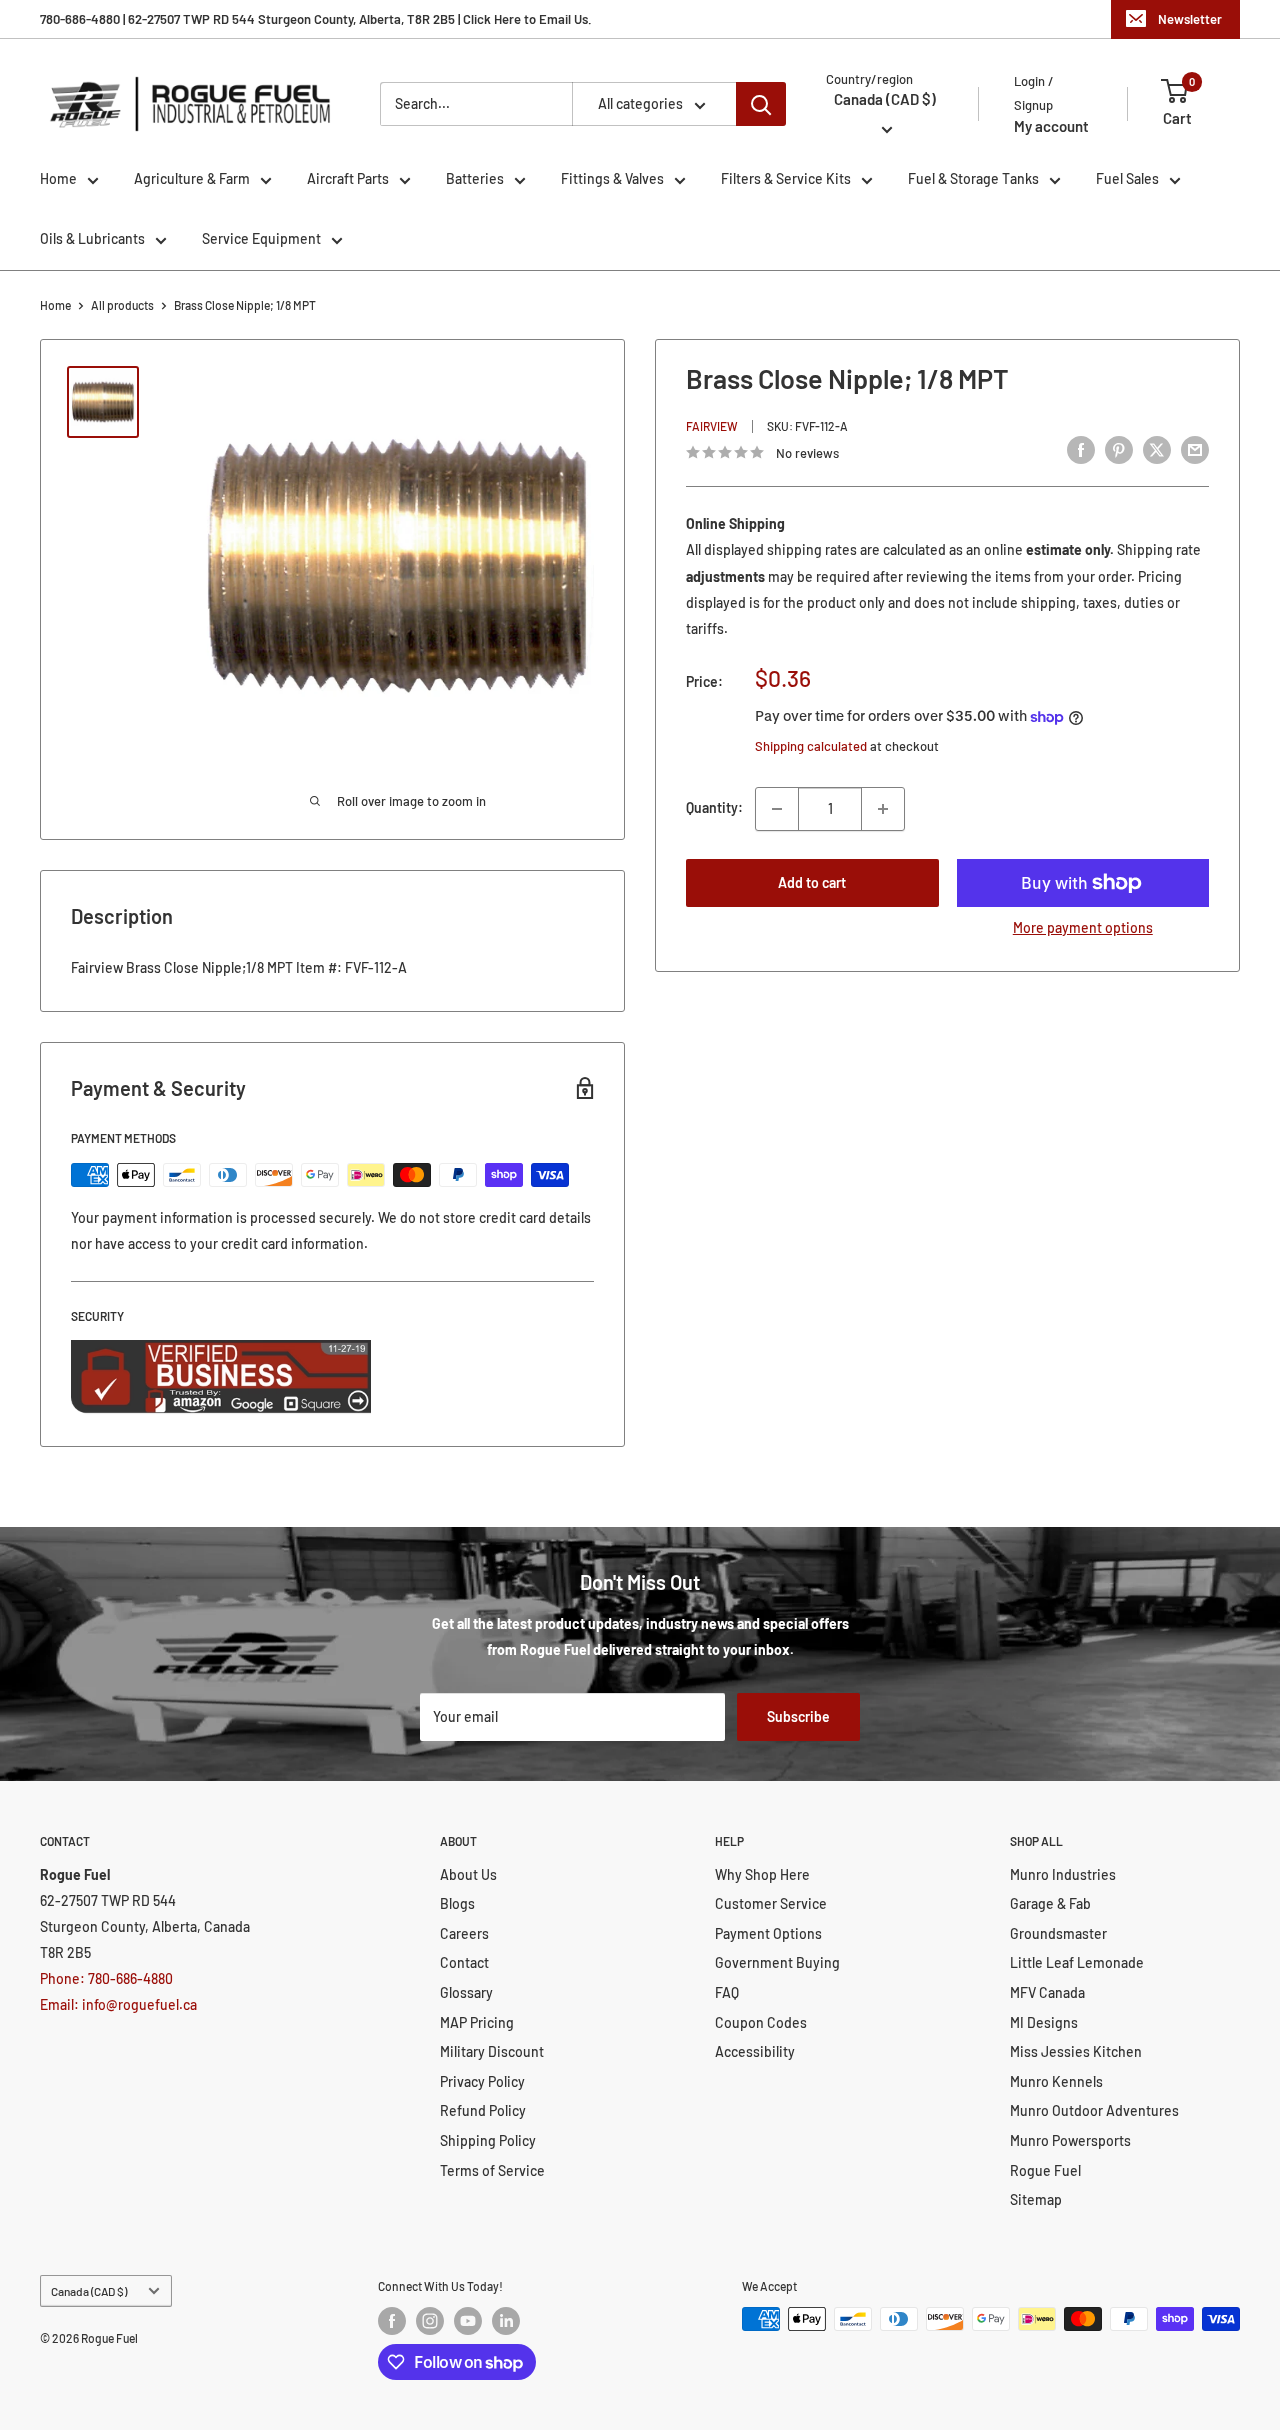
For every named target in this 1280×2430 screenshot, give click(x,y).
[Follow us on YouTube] (468, 2321)
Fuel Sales (1127, 178)
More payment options (1083, 927)
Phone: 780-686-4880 (106, 1978)
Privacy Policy (482, 2081)
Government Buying (777, 1962)
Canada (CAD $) (89, 2291)
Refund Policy (483, 2110)
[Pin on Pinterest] (1119, 450)
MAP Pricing (477, 2022)
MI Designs (1044, 2022)
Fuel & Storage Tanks (973, 178)
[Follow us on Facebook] (392, 2321)
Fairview (712, 426)
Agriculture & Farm (192, 178)
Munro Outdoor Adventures (1094, 2110)
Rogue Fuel (1045, 2170)
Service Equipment (261, 238)
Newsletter (1190, 19)
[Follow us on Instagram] (430, 2321)
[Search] (761, 104)
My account (1051, 126)
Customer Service (771, 1903)
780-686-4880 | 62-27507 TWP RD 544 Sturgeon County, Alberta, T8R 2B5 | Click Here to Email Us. (316, 19)
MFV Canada (1047, 1992)
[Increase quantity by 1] (883, 809)
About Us (468, 1874)
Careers (464, 1933)
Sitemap (1036, 2199)
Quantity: (714, 808)
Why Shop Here (762, 1874)
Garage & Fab (1050, 1903)
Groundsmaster (1058, 1933)
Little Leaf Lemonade (1077, 1962)
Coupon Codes (761, 2022)
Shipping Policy (488, 2140)
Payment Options (768, 1933)
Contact (464, 1962)
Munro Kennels (1056, 2081)
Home (58, 178)
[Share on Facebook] (1081, 450)
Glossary (466, 1992)
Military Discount (492, 2051)
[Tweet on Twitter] (1157, 450)
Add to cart (812, 882)
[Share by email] (1195, 450)
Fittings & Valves (612, 178)
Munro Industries (1063, 1874)
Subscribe (798, 1716)
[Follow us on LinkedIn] (506, 2321)
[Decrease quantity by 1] (777, 809)
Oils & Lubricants (92, 238)
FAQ (727, 1992)
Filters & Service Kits (786, 178)
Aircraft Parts (348, 178)
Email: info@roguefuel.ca (118, 2004)
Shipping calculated (811, 746)
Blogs (457, 1903)
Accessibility (755, 2051)
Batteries (475, 178)
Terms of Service (492, 2170)
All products (122, 305)
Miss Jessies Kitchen (1076, 2051)
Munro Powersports (1070, 2140)
